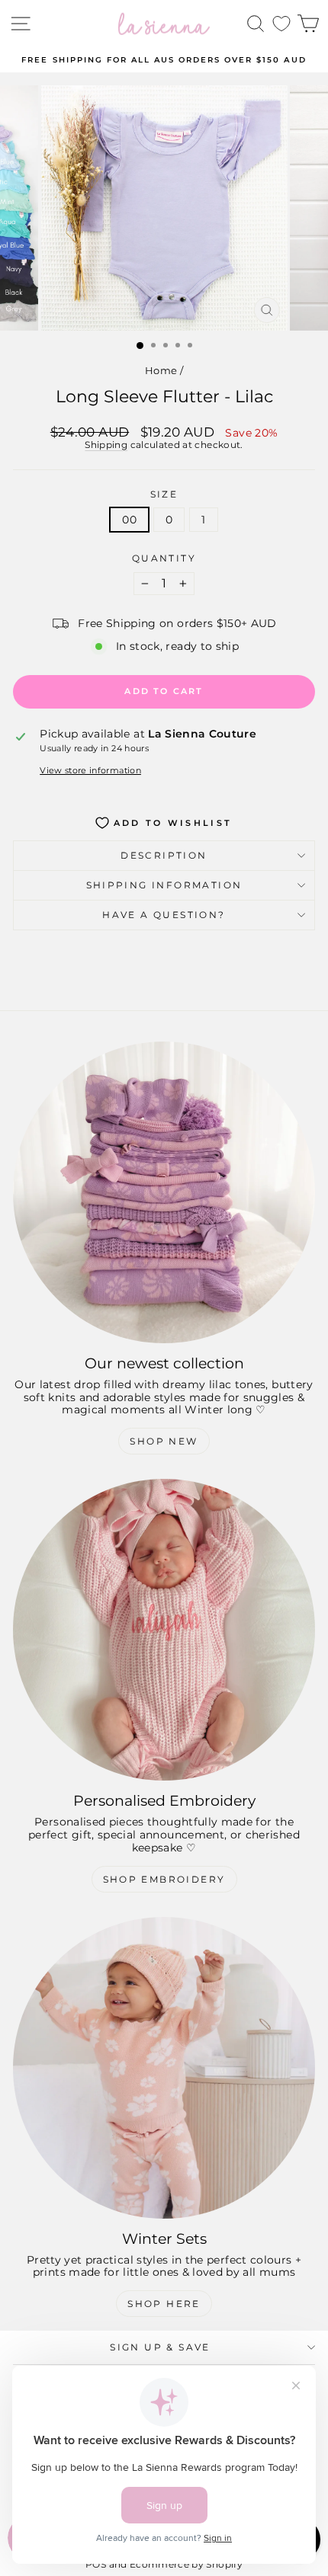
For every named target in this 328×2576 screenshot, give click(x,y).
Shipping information (164, 885)
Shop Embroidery (164, 1879)
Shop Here (164, 2304)
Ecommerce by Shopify (186, 2564)
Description (164, 855)
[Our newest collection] (164, 1192)
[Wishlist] (281, 24)
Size (164, 494)
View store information (90, 771)
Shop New (164, 1441)
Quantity (164, 558)
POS (96, 2564)
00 (129, 520)
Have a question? (164, 915)
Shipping (106, 445)
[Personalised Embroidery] (164, 1630)
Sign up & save (160, 2347)
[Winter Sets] (164, 2068)
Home (161, 370)
